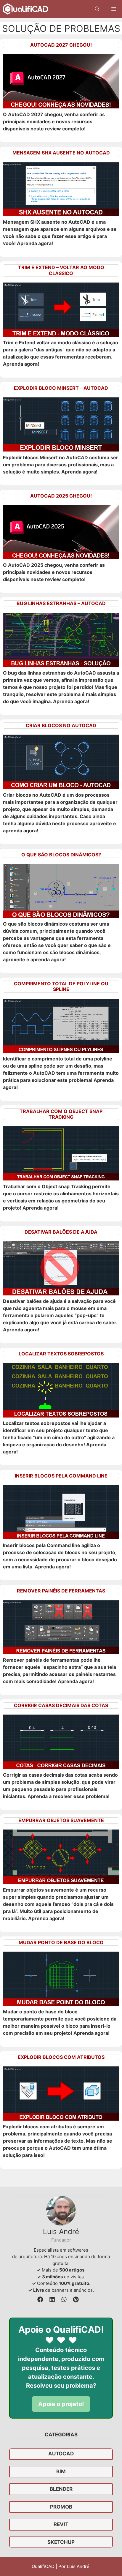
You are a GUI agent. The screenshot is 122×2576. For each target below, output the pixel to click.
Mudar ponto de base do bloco (61, 1942)
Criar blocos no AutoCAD (61, 725)
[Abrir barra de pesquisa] (97, 9)
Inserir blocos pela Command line (61, 1476)
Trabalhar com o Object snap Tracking (61, 1114)
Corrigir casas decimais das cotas (61, 1705)
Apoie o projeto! (61, 2404)
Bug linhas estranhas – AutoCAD (61, 603)
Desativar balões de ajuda (61, 1232)
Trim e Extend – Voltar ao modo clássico (61, 270)
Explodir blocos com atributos (61, 2057)
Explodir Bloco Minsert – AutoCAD (61, 388)
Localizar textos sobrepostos (61, 1354)
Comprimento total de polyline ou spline (61, 986)
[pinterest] (76, 2299)
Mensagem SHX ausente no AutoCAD (61, 153)
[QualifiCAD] (26, 9)
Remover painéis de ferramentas (61, 1591)
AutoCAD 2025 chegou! (61, 496)
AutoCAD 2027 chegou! (61, 45)
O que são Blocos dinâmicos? (61, 855)
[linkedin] (52, 2299)
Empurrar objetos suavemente (61, 1820)
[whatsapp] (64, 2299)
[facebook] (40, 2299)
